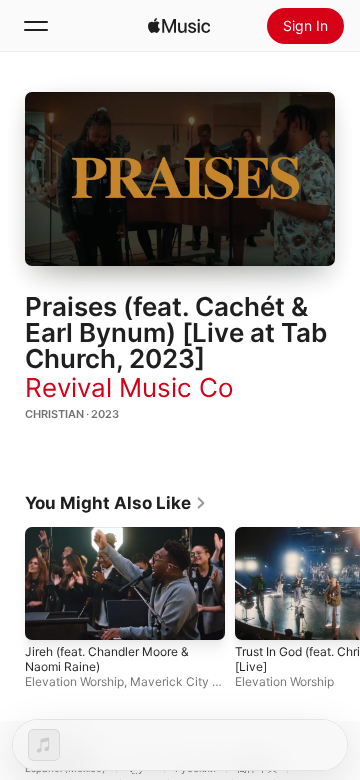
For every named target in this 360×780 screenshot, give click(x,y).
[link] (116, 503)
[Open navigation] (36, 26)
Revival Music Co (129, 387)
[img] (179, 26)
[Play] (180, 179)
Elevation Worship (74, 681)
